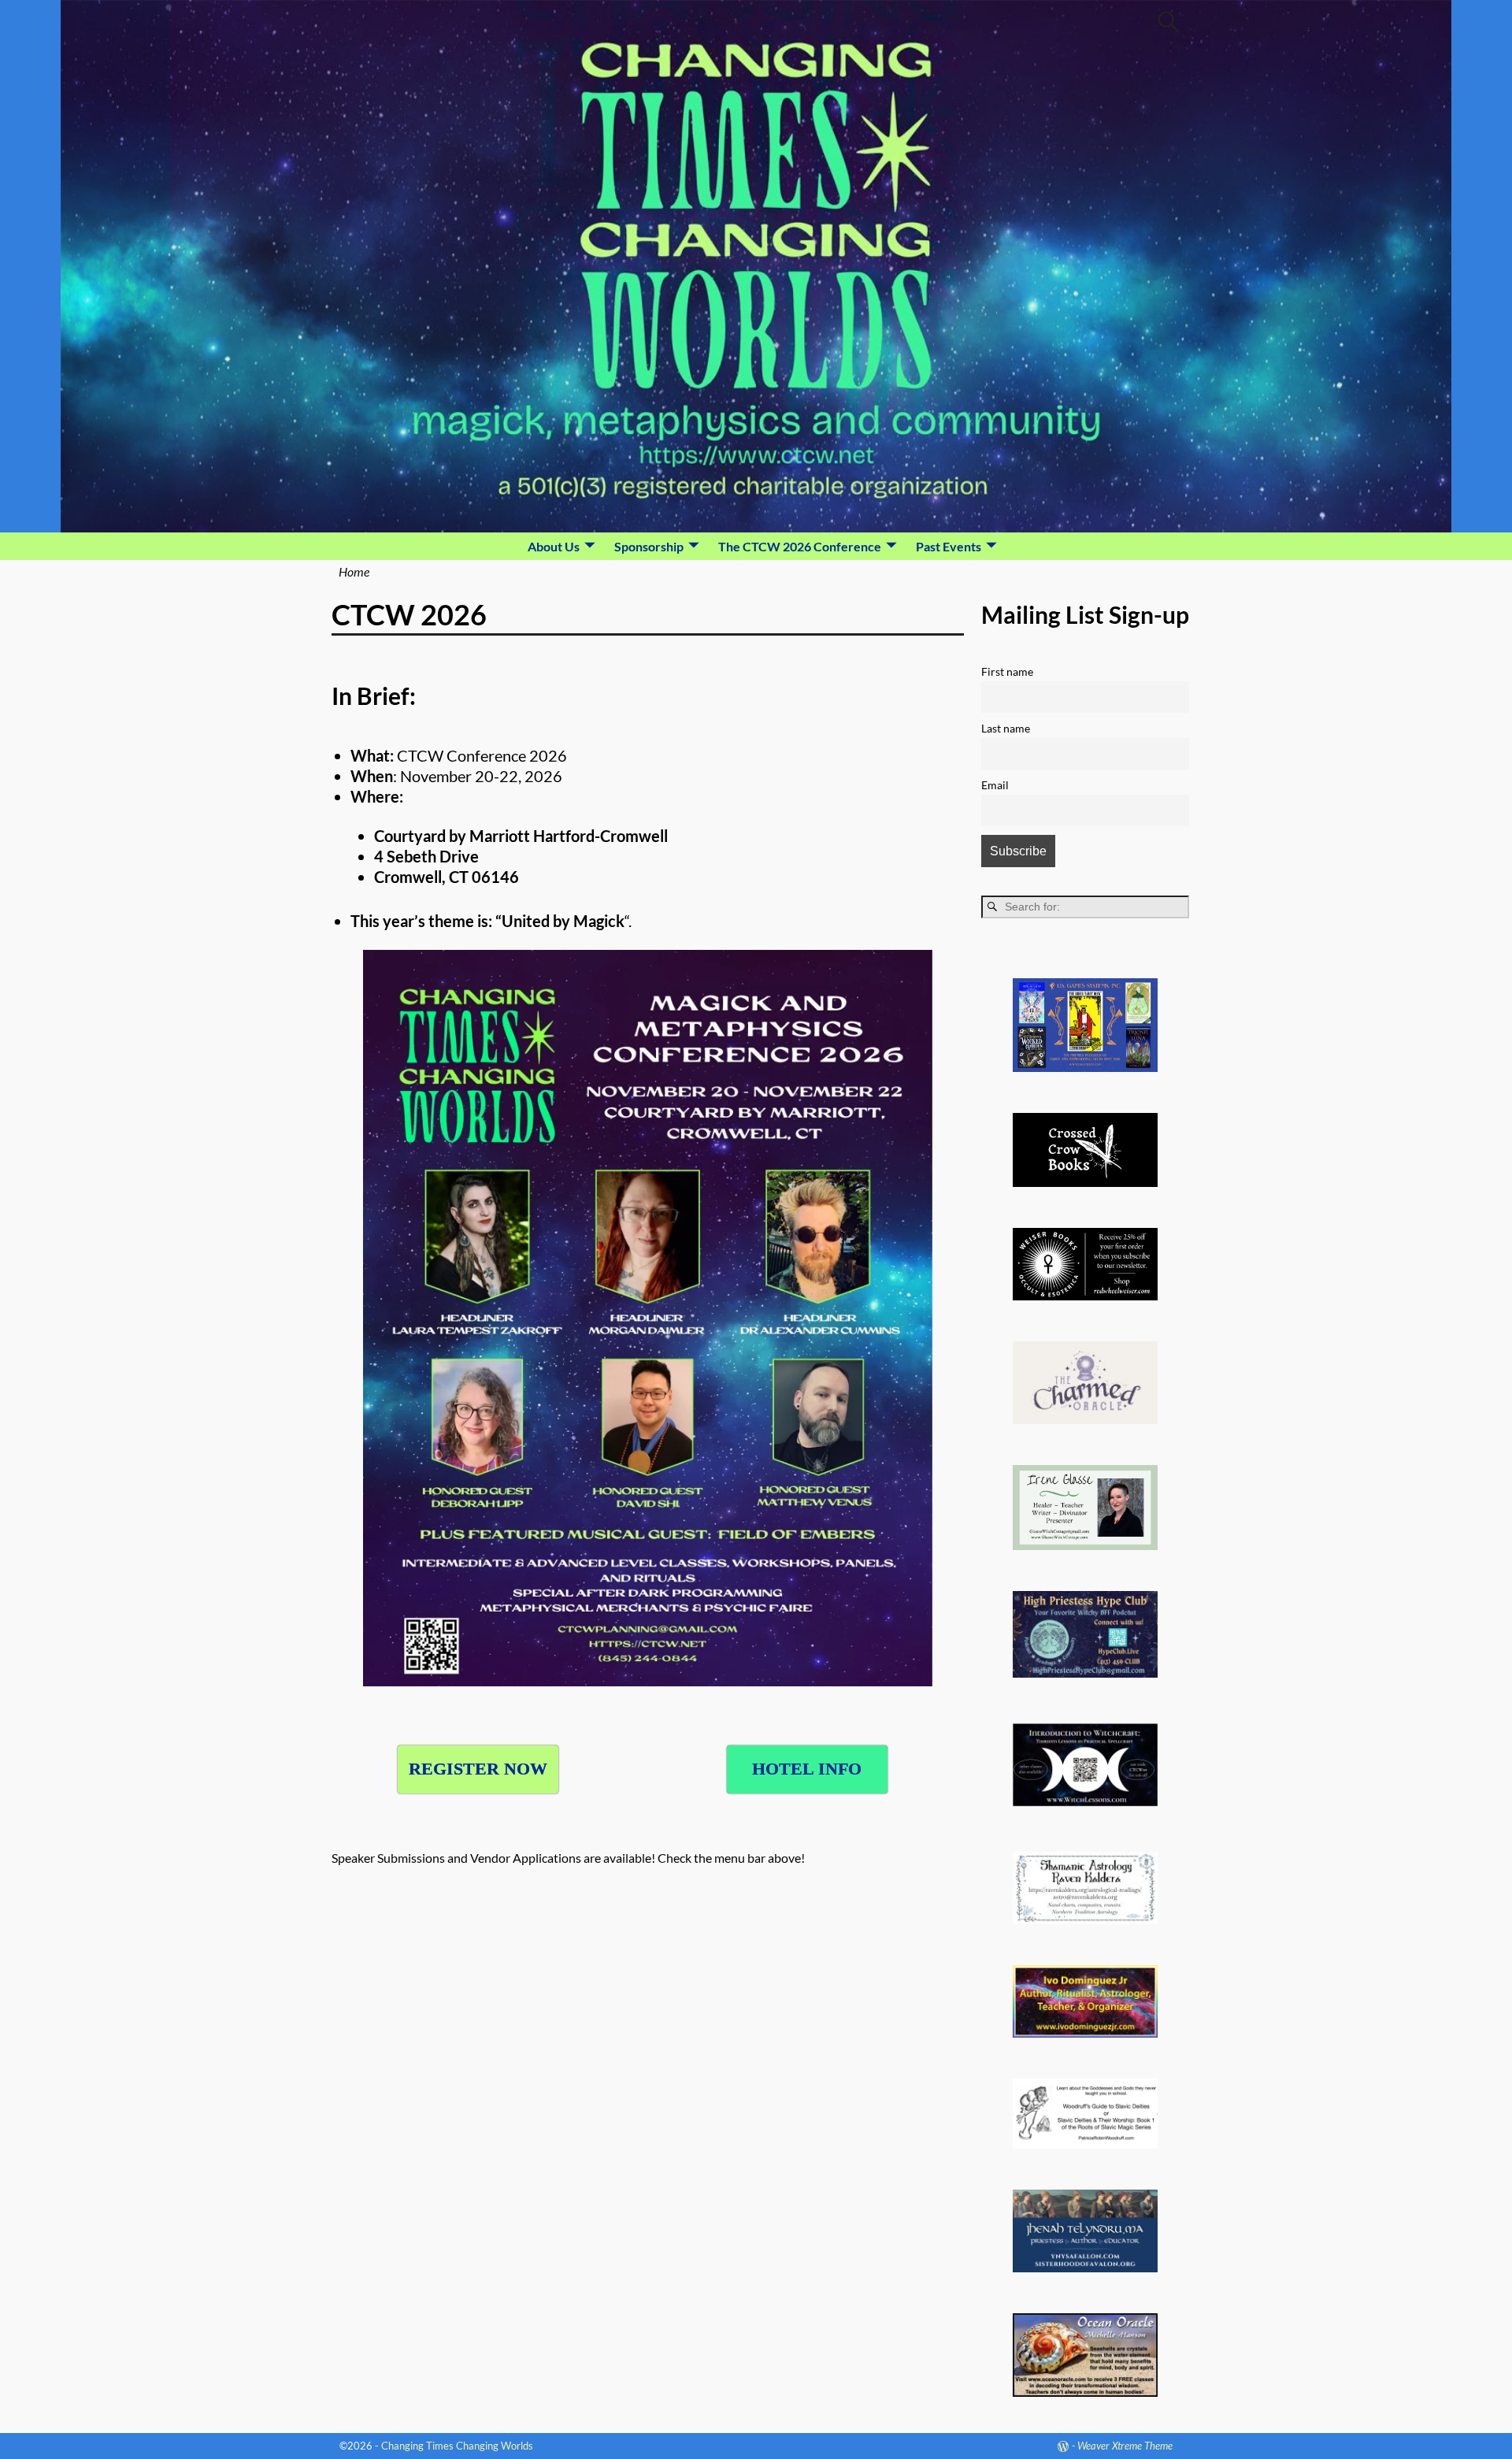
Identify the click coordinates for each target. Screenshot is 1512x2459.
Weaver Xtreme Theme (1125, 2446)
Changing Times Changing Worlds (457, 2446)
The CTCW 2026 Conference (800, 546)
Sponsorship (649, 546)
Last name (1006, 728)
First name (1007, 671)
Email (995, 785)
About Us (554, 546)
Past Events (949, 546)
